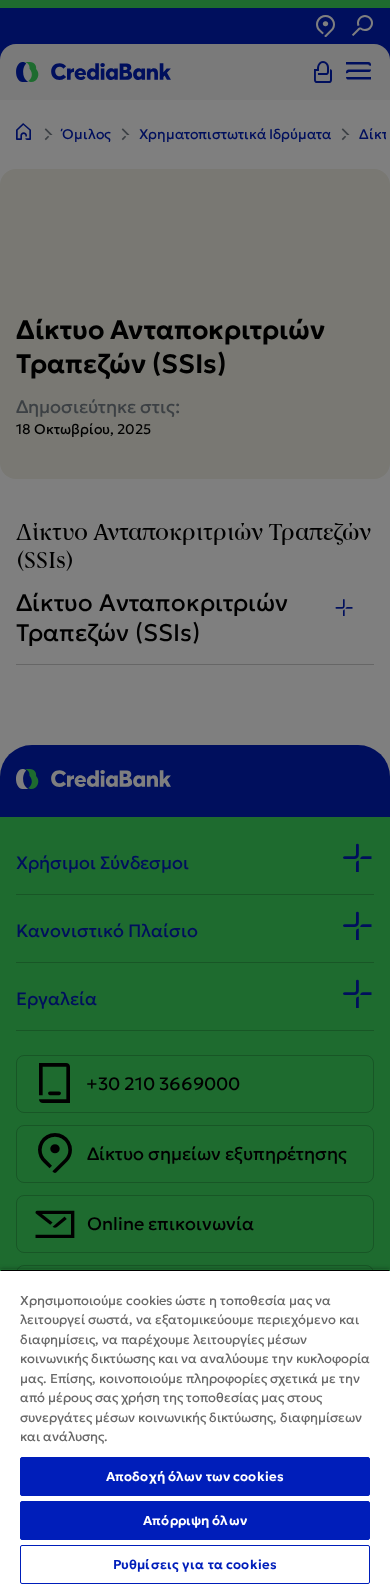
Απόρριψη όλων (195, 1520)
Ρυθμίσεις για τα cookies (195, 1564)
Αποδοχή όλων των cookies (195, 1476)
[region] (195, 1429)
